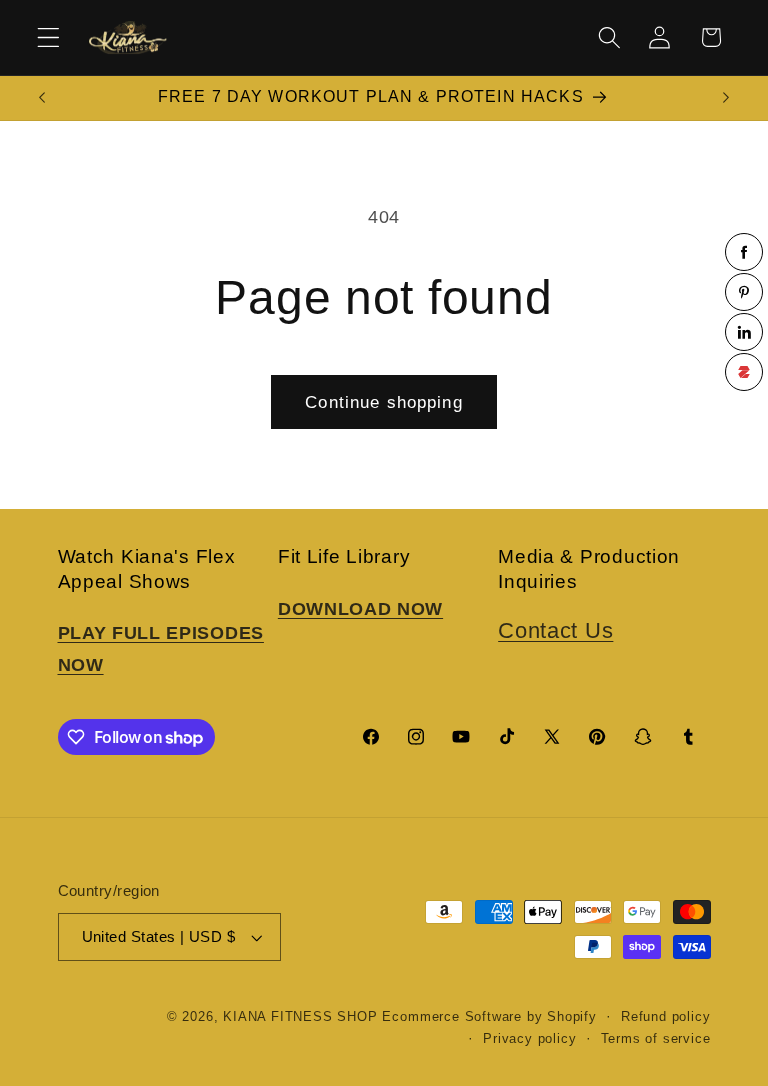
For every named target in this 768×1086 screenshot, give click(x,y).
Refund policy (665, 1017)
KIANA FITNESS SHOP (300, 1017)
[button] (48, 37)
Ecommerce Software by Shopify (489, 1017)
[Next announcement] (726, 98)
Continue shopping (384, 402)
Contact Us (555, 630)
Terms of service (656, 1039)
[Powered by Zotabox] (744, 372)
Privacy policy (529, 1039)
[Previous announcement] (42, 98)
